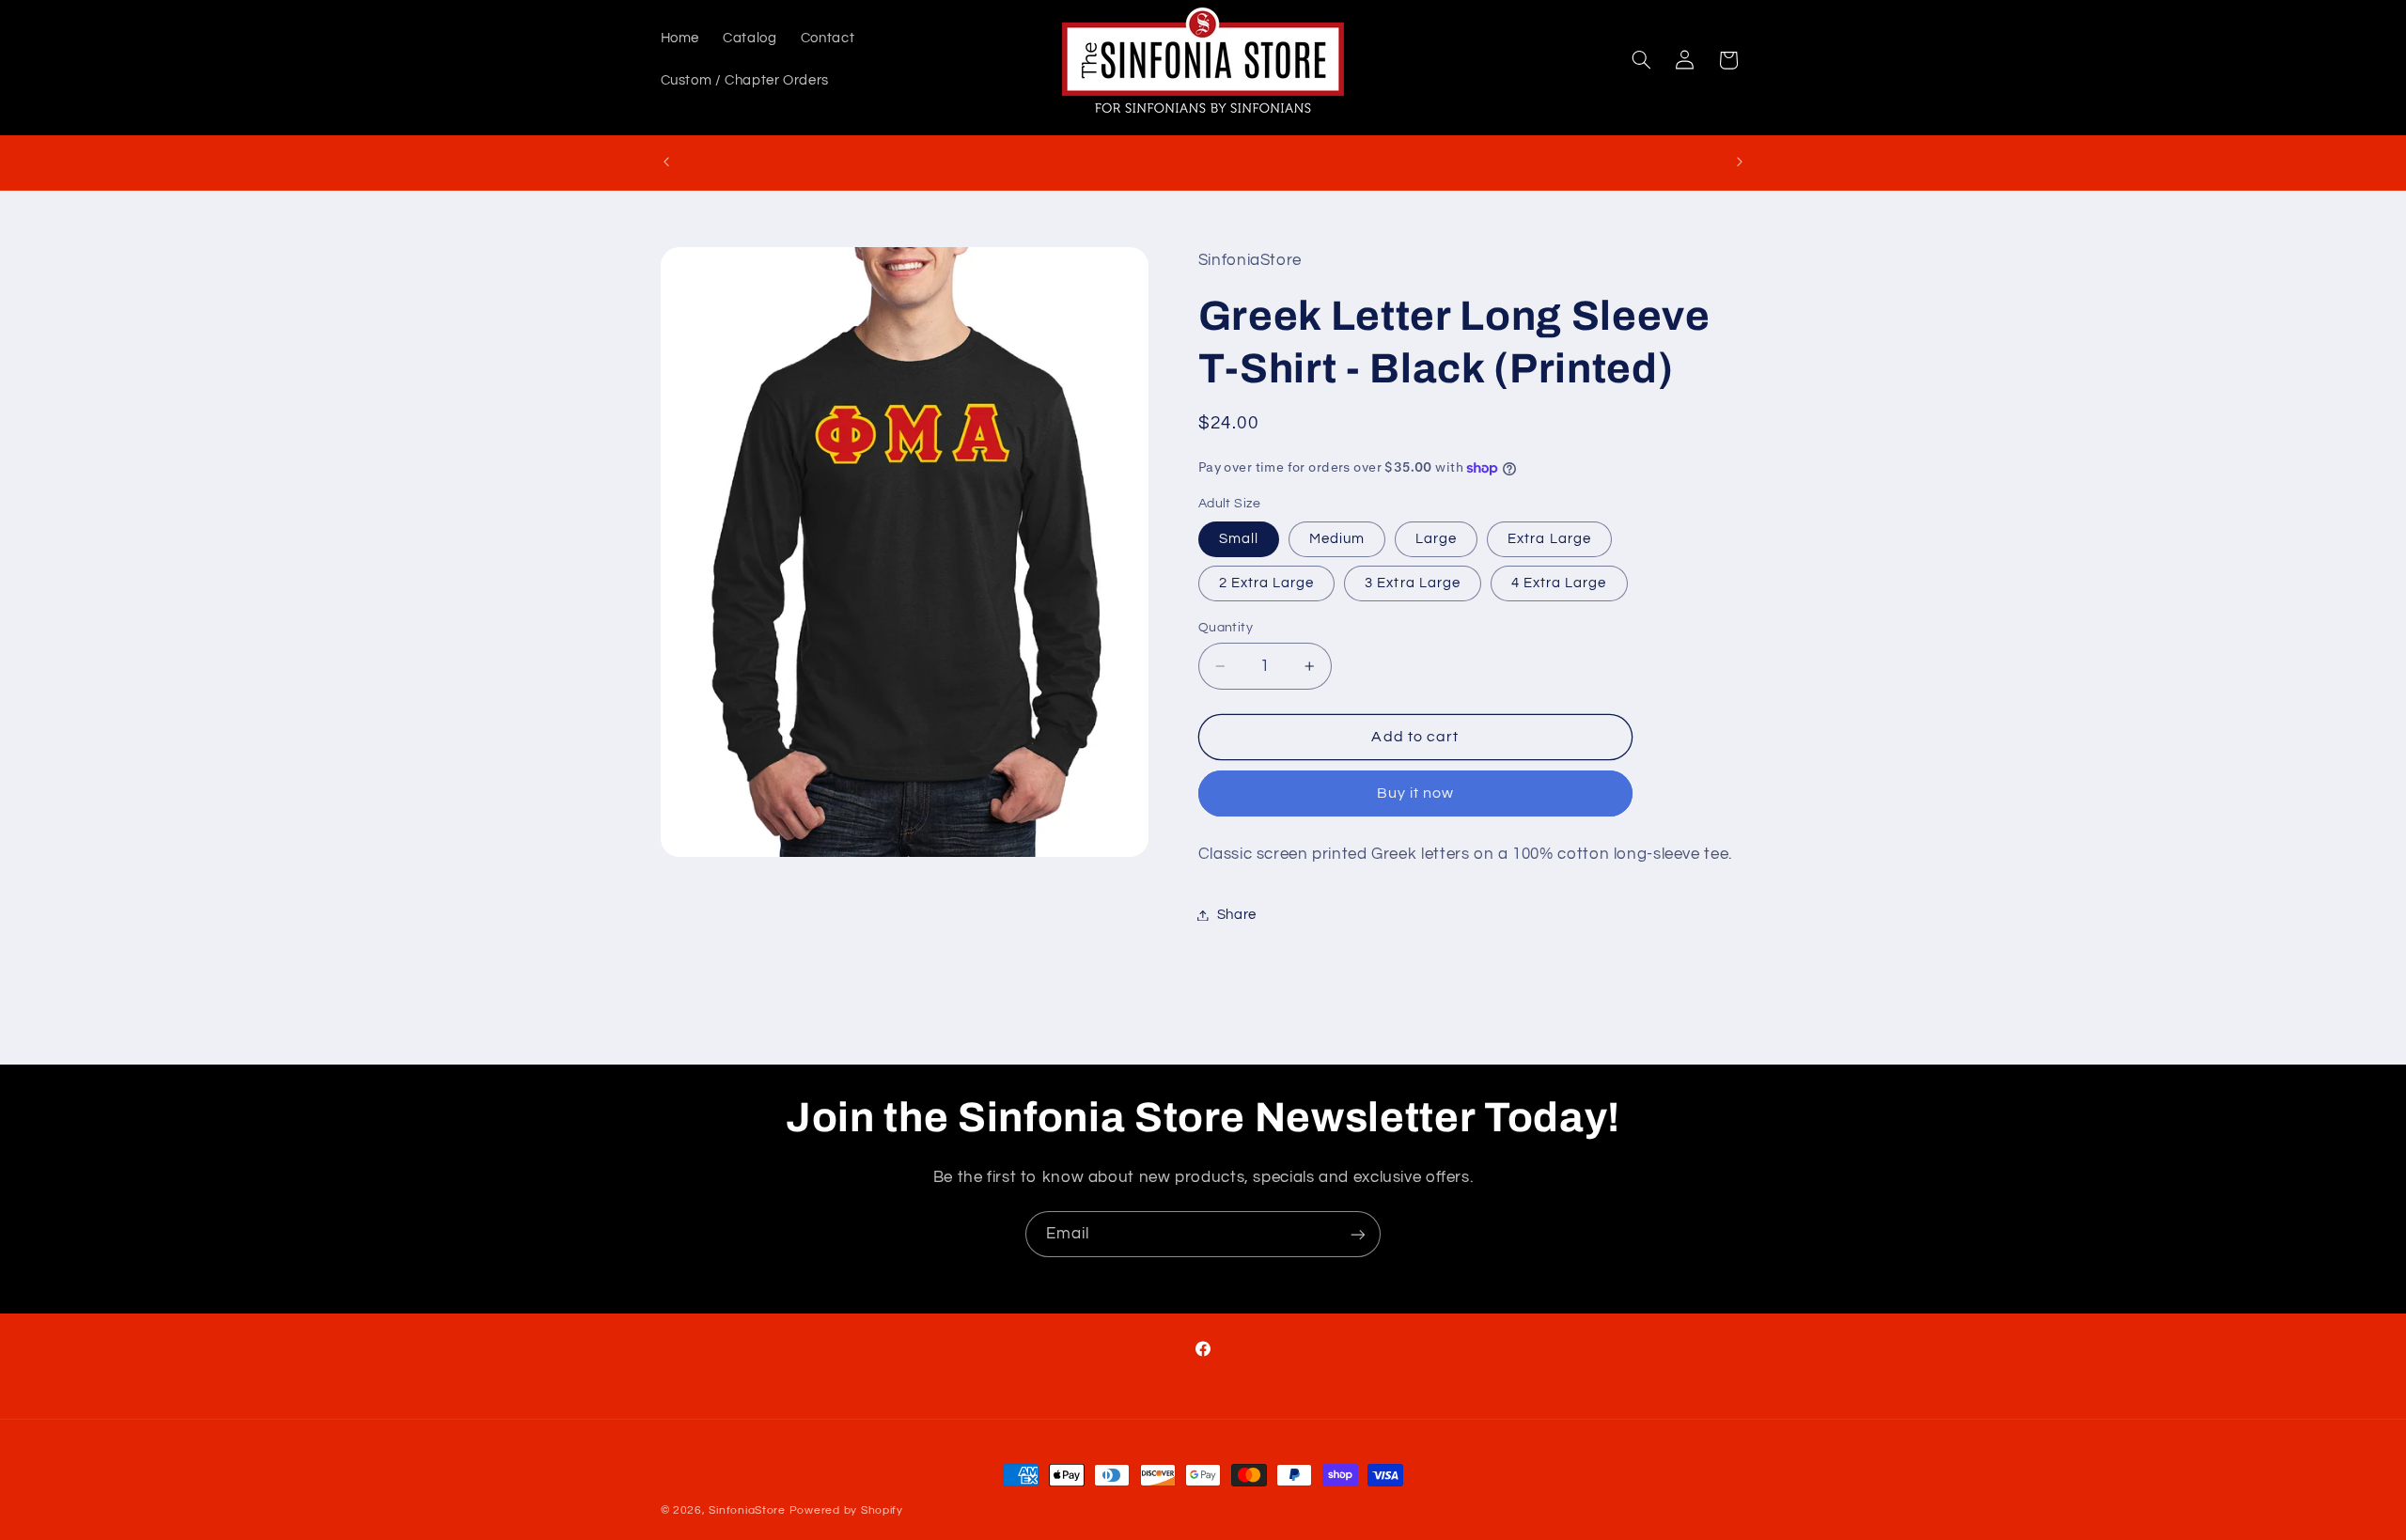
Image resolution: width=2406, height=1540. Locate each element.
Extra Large (1549, 539)
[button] (1641, 60)
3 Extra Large (1413, 583)
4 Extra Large (1559, 583)
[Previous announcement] (666, 163)
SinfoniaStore (747, 1510)
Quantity (1226, 628)
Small (1239, 539)
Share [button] (1237, 915)
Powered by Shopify (846, 1510)
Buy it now (1416, 793)
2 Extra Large (1267, 583)
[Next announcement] (1740, 163)
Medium (1337, 539)
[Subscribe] (1358, 1234)
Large (1436, 539)
